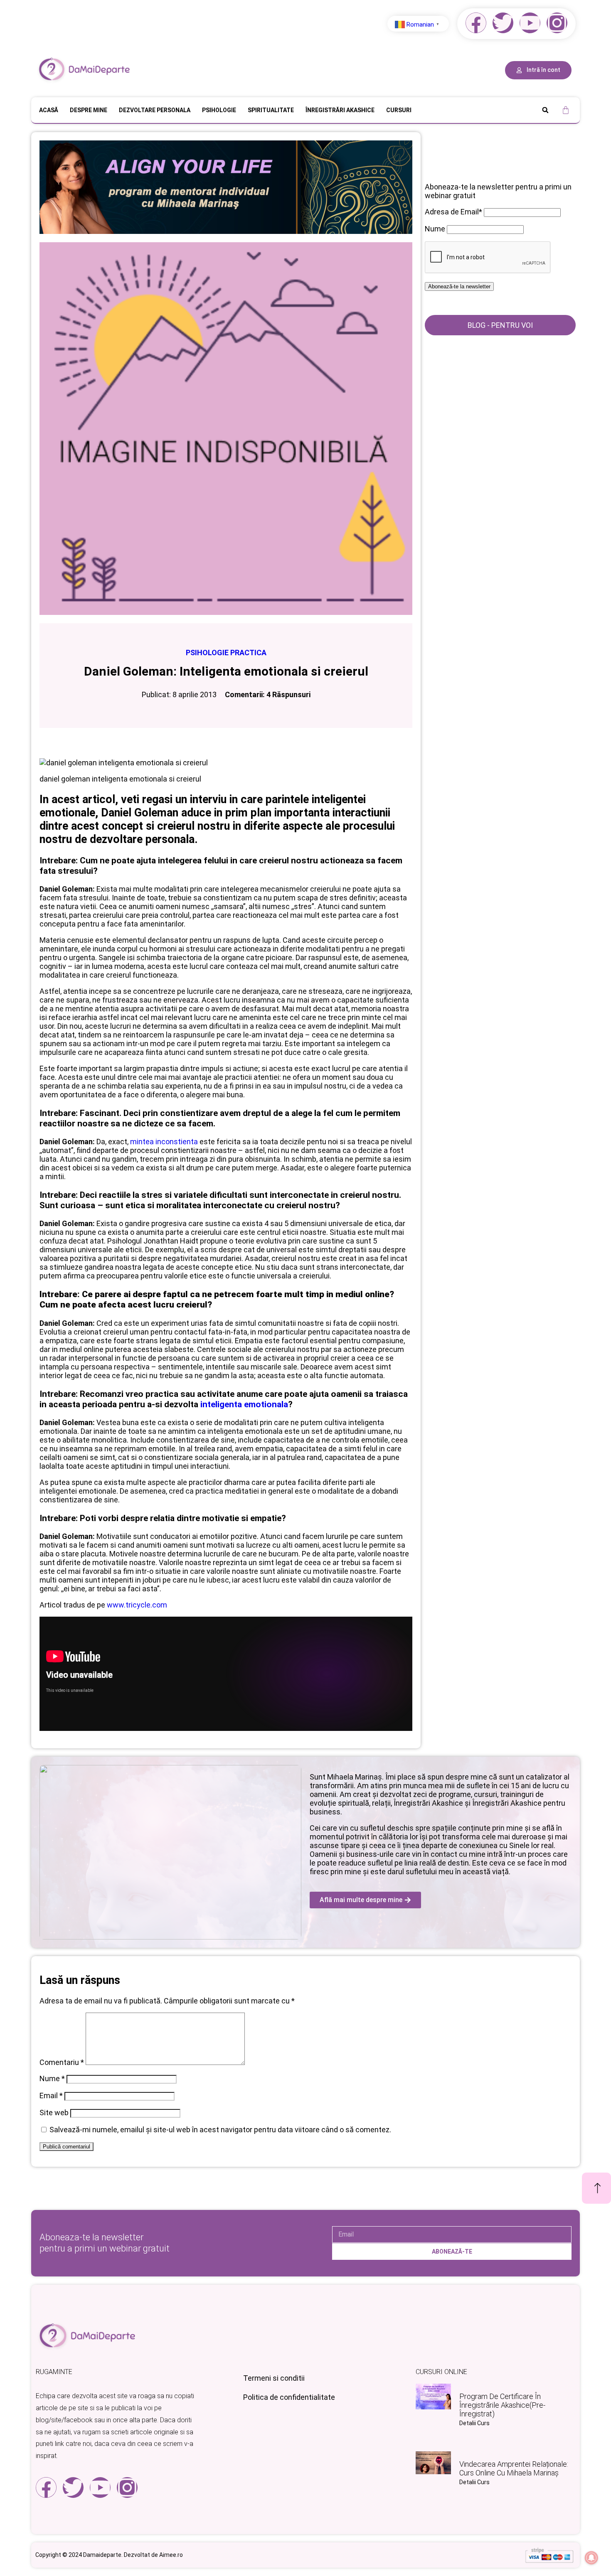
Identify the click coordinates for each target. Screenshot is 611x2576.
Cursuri (399, 110)
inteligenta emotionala (244, 1404)
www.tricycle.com (137, 1605)
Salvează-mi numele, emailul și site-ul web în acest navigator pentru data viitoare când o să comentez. (220, 2130)
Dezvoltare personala (155, 110)
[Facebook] (476, 23)
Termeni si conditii (274, 2378)
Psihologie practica (226, 653)
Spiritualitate (271, 110)
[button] (545, 110)
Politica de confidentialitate (289, 2397)
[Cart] (566, 110)
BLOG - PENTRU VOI (500, 325)
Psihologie (219, 110)
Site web (54, 2113)
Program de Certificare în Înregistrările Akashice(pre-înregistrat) (502, 2405)
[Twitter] (503, 23)
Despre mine (89, 110)
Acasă (49, 110)
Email (51, 2095)
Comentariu (62, 2062)
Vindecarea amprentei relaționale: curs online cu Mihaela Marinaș (514, 2468)
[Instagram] (557, 23)
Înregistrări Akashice (340, 110)
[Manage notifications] (591, 2558)
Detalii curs (474, 2423)
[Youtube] (530, 23)
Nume (52, 2078)
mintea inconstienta (165, 1142)
